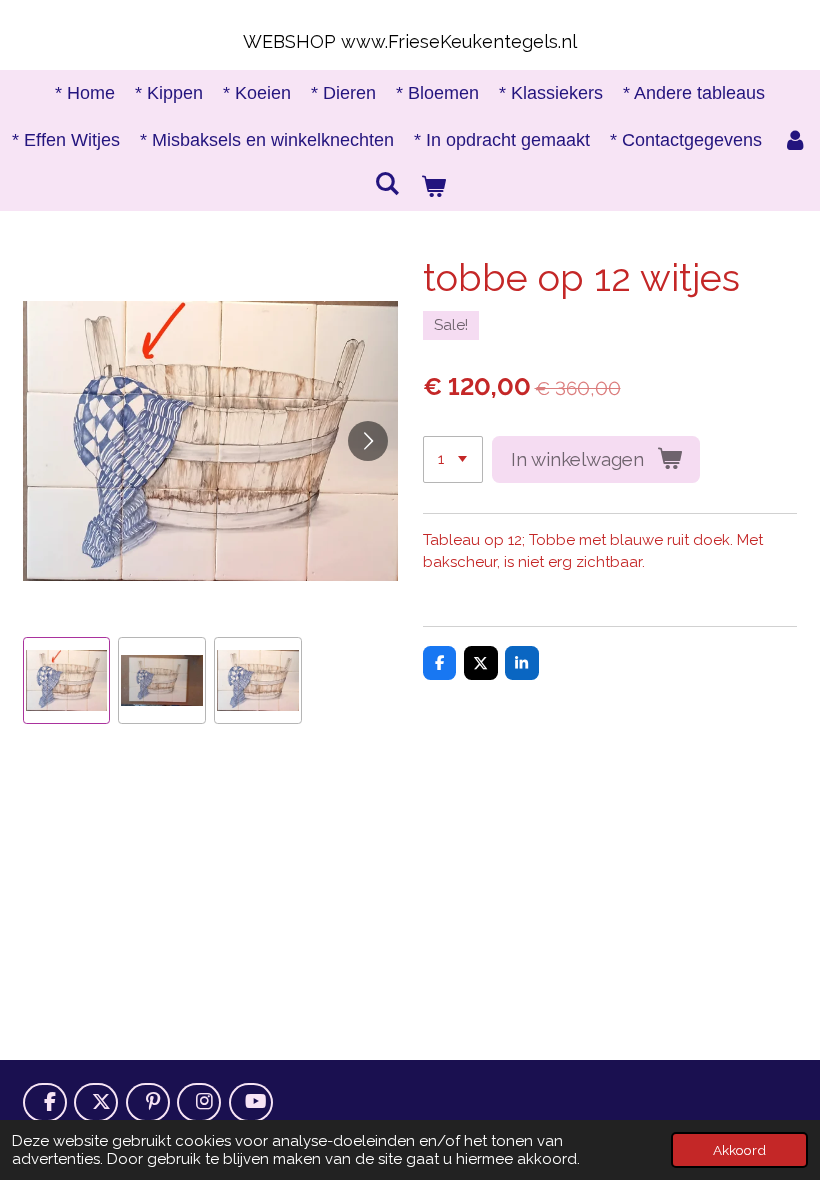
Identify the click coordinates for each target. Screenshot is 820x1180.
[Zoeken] (387, 184)
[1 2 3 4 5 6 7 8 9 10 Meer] (453, 459)
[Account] (794, 140)
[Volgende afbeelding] (368, 441)
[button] (67, 681)
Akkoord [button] (739, 1150)
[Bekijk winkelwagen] (432, 187)
